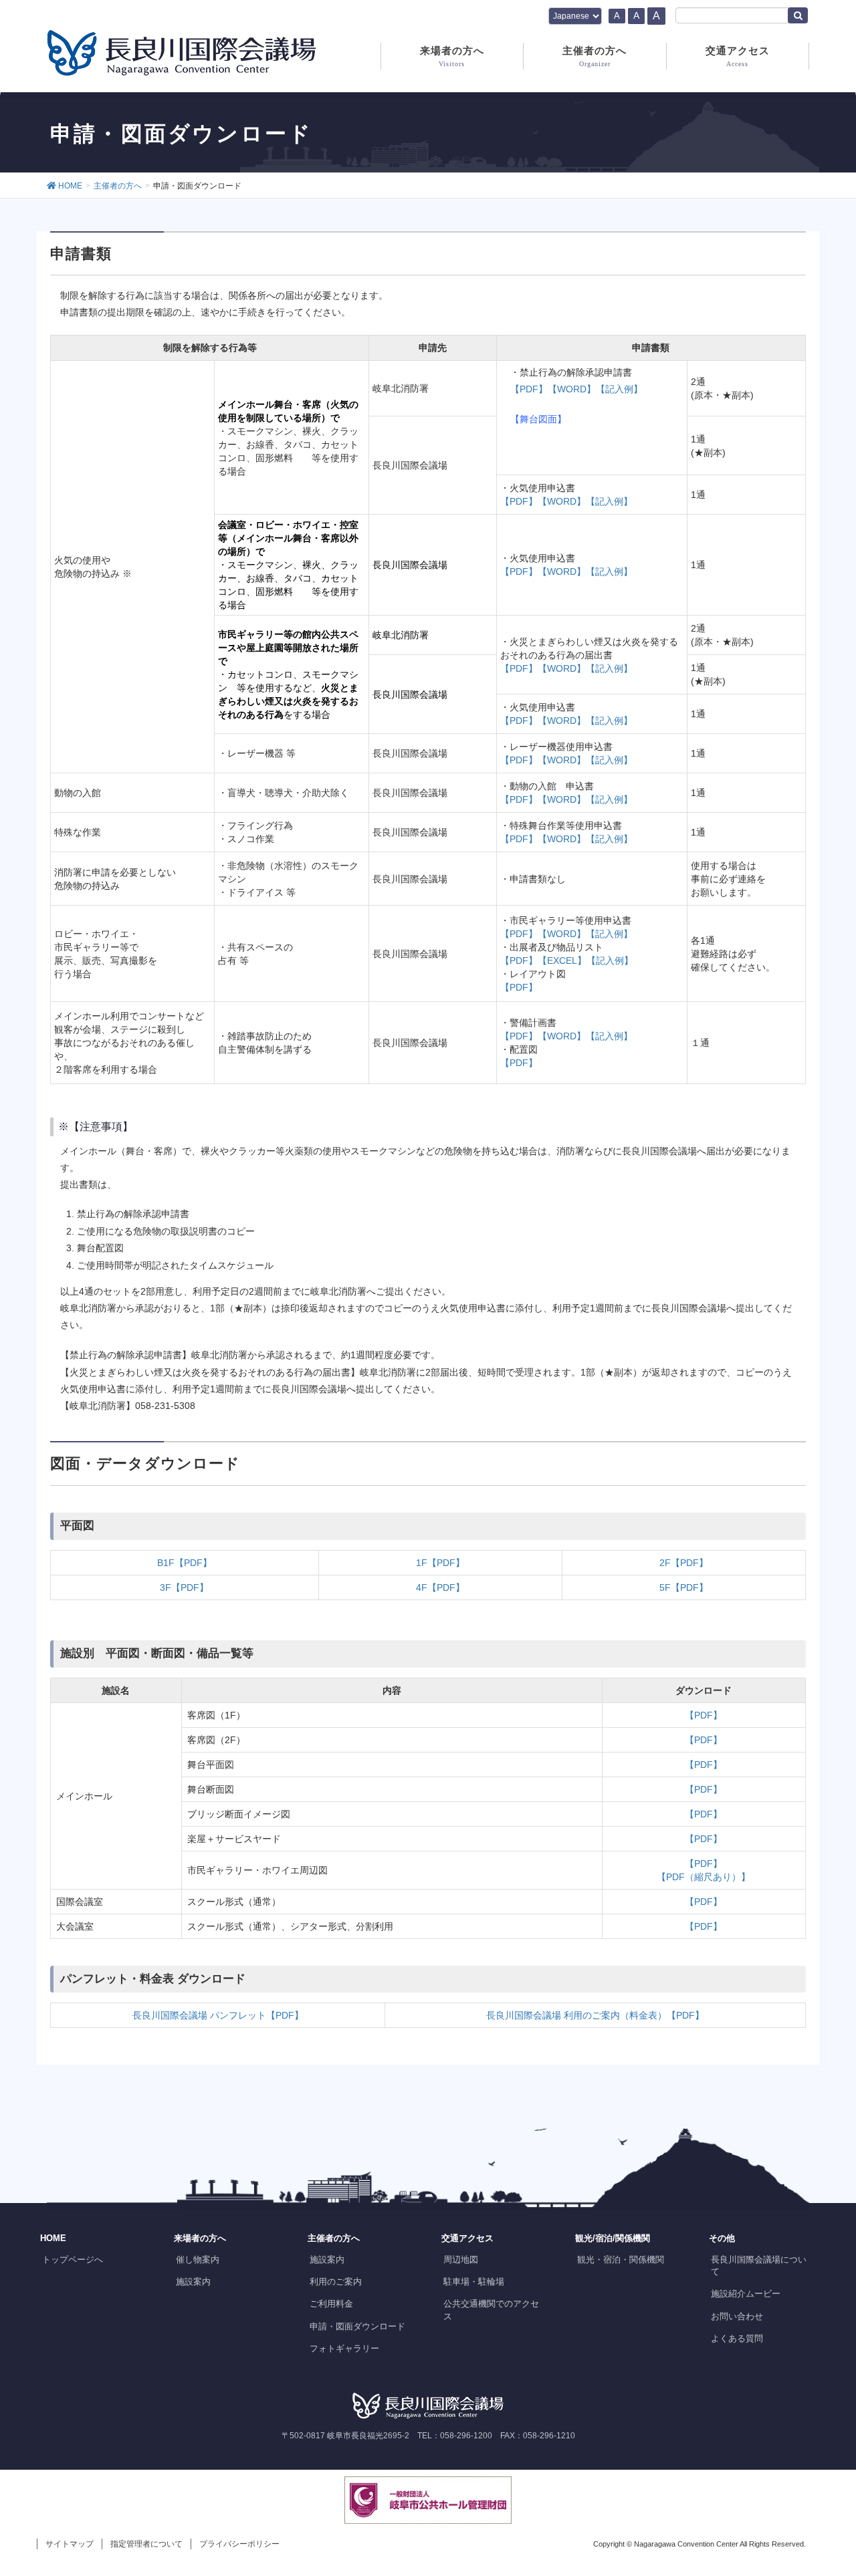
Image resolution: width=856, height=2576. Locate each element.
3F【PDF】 (184, 1587)
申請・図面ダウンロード (357, 2326)
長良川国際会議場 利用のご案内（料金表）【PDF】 (595, 2015)
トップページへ (73, 2260)
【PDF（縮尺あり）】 (704, 1877)
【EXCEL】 (562, 960)
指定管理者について (146, 2544)
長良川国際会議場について (759, 2266)
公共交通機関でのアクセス (491, 2310)
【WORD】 (572, 389)
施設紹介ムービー (746, 2294)
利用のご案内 (336, 2282)
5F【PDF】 (684, 1587)
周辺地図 (461, 2260)
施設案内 (193, 2282)
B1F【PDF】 (185, 1563)
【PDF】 (529, 389)
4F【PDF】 (440, 1587)
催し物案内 (198, 2260)
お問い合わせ (737, 2316)
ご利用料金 (331, 2304)
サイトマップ (70, 2544)
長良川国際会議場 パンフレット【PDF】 (218, 2015)
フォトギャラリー (344, 2348)
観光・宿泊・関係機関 (621, 2260)
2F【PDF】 (684, 1563)
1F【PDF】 (440, 1563)
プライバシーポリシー (239, 2544)
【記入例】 (619, 389)
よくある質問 (737, 2338)
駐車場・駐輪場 (474, 2282)
